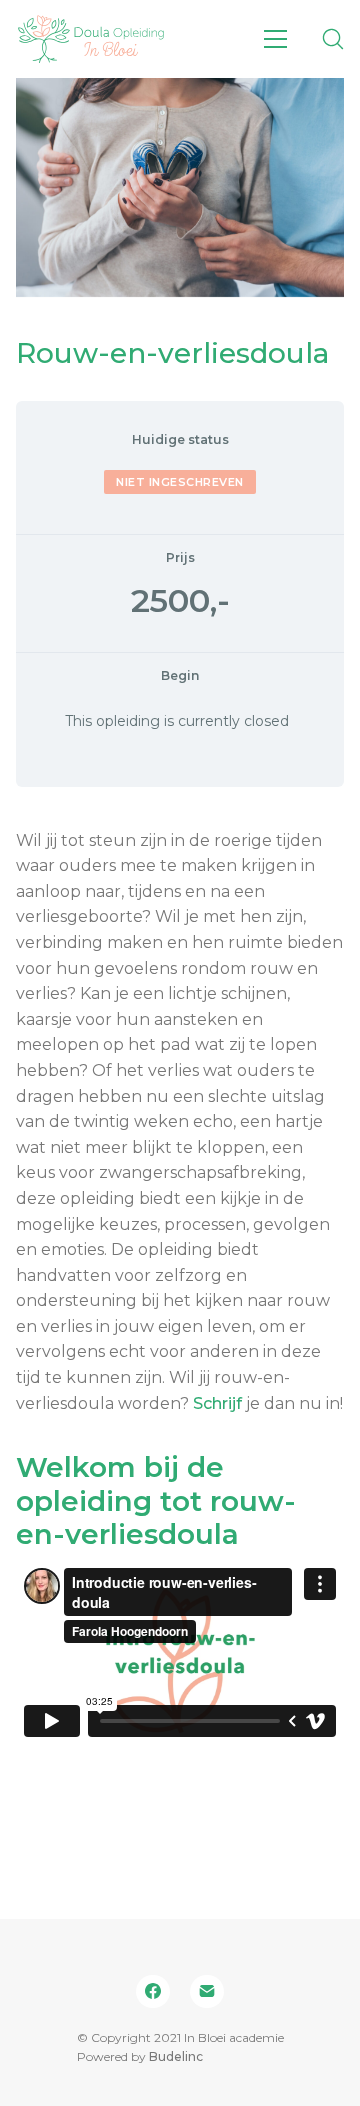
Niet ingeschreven (180, 482)
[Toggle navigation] (275, 39)
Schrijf (217, 1403)
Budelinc (176, 2056)
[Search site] (333, 39)
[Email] (207, 1992)
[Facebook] (153, 1992)
